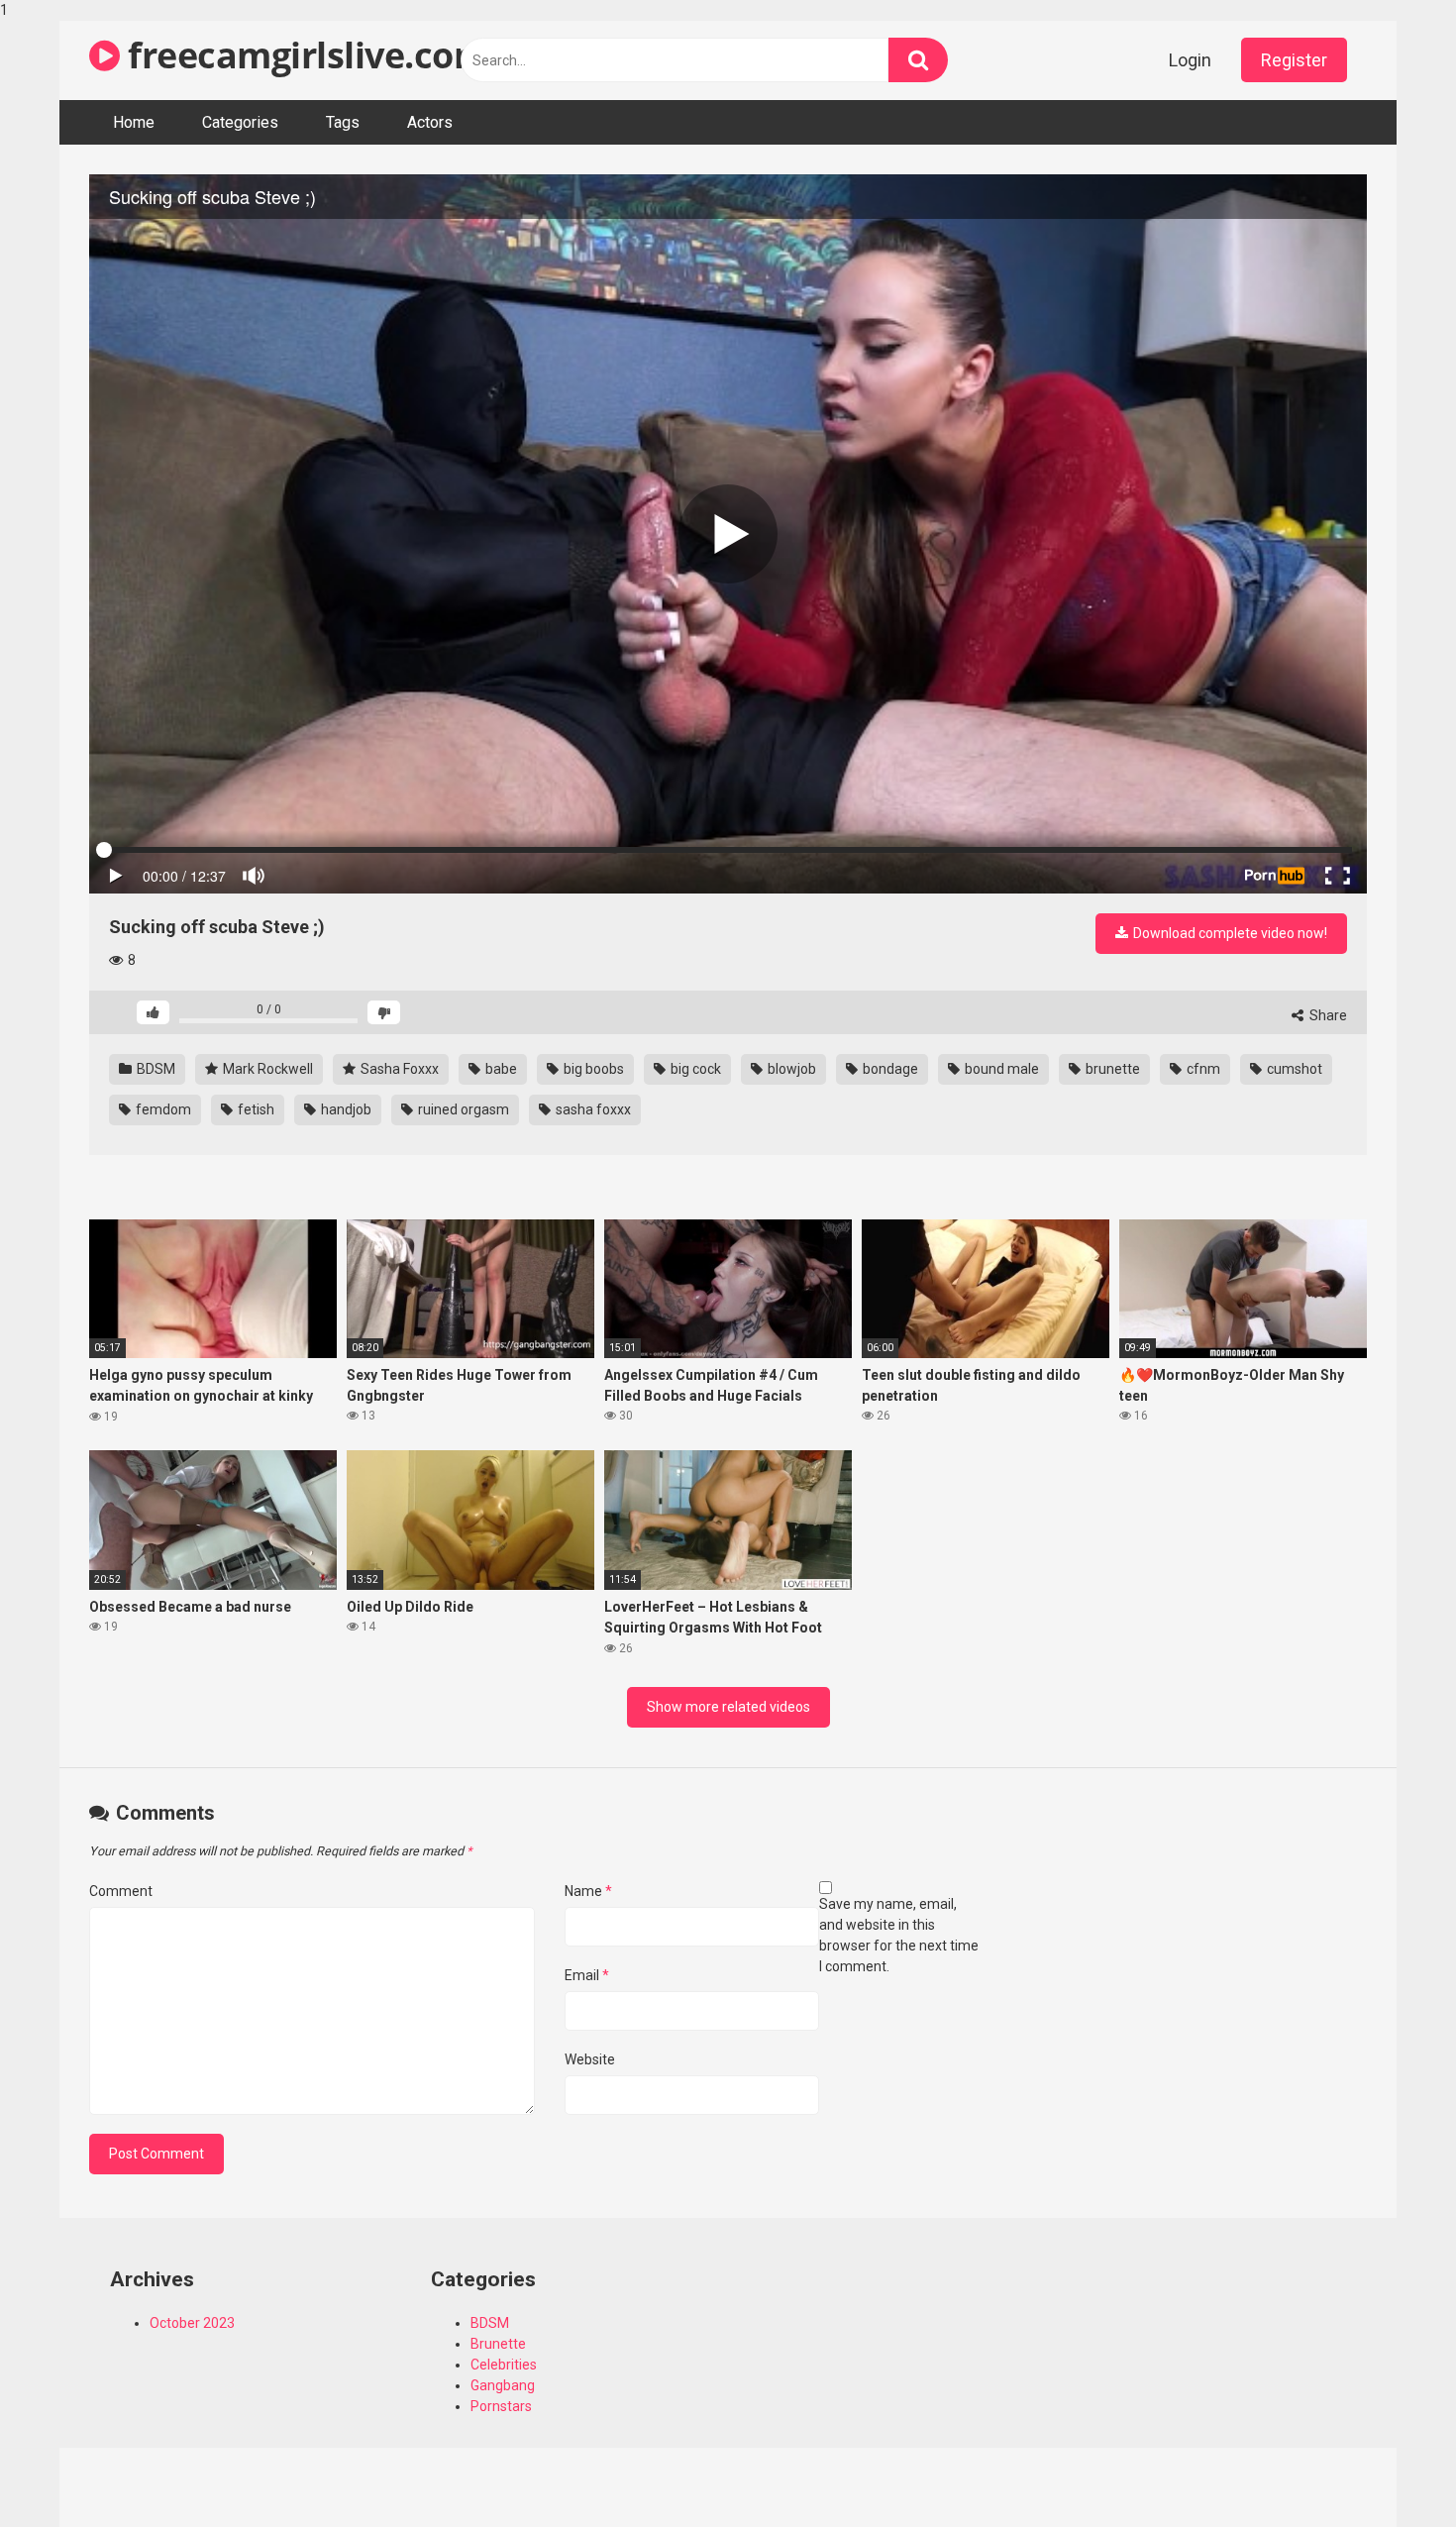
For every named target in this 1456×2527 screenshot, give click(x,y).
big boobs (592, 1069)
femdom (162, 1109)
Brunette (498, 2344)
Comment (121, 1891)
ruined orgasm (462, 1109)
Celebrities (504, 2365)
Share (1327, 1015)
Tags (343, 122)
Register (1294, 60)
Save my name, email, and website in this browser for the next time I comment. (899, 1935)
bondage (889, 1069)
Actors (430, 122)
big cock (694, 1069)
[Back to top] (1390, 2471)
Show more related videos (728, 1707)
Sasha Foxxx (398, 1069)
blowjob (790, 1069)
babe (500, 1069)
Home (134, 122)
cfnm (1202, 1069)
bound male (1000, 1069)
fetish (255, 1109)
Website (590, 2059)
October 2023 (192, 2323)
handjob (345, 1109)
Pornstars (501, 2406)
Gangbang (503, 2385)
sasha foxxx (592, 1109)
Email (587, 1975)
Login (1190, 60)
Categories (240, 122)
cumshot (1293, 1069)
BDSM (155, 1069)
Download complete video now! (1229, 933)
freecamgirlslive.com (304, 55)
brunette (1111, 1069)
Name (588, 1891)
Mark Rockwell (266, 1069)
